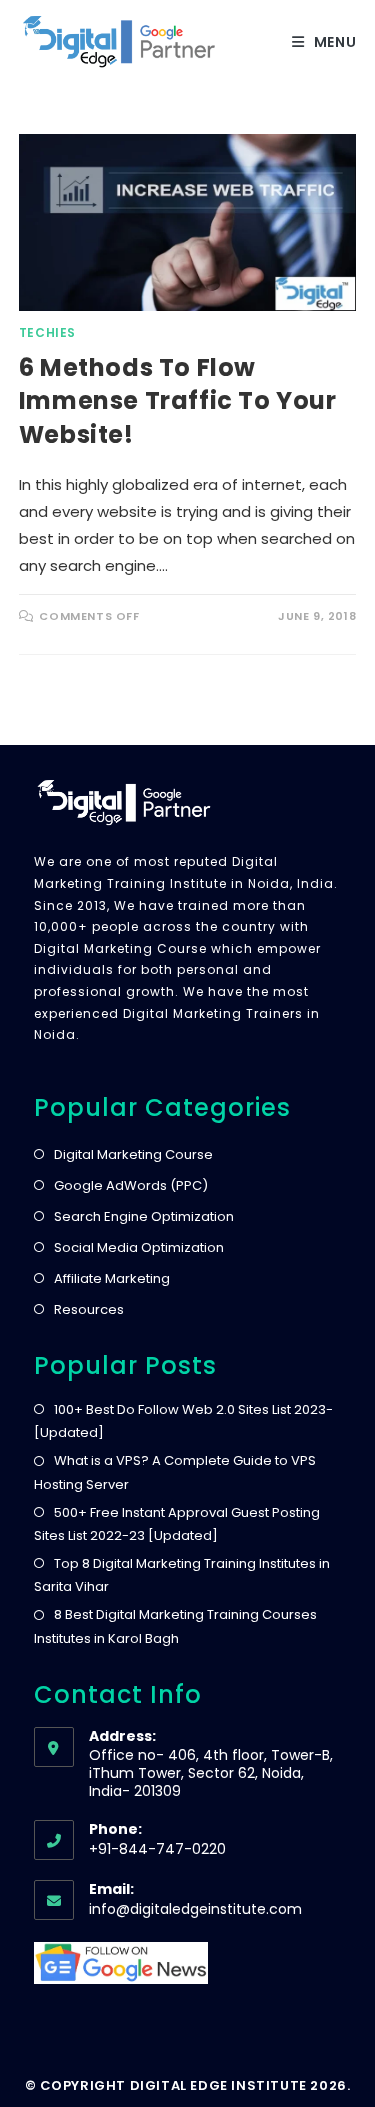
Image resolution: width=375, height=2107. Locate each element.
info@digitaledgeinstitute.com (195, 1909)
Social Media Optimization (139, 1247)
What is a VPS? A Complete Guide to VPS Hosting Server (175, 1472)
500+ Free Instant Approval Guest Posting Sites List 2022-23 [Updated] (177, 1524)
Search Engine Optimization (144, 1216)
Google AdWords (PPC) (131, 1185)
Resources (89, 1309)
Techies (47, 332)
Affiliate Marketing (112, 1278)
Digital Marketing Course (133, 1154)
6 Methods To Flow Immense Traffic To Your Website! (178, 401)
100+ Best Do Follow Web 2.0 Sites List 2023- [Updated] (183, 1421)
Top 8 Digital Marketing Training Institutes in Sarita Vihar (182, 1575)
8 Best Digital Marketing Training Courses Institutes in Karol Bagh (175, 1626)
